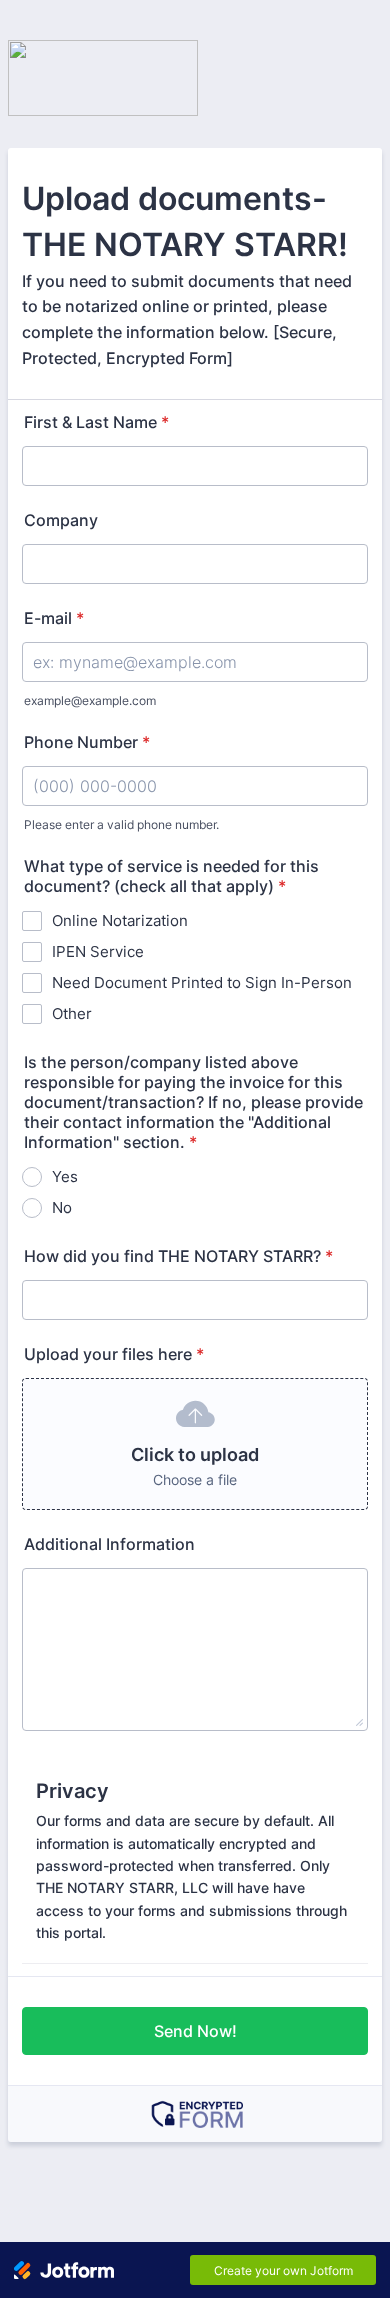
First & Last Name (96, 422)
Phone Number (87, 742)
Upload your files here (114, 1354)
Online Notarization (120, 920)
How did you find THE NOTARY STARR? (178, 1256)
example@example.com (90, 700)
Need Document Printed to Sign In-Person (202, 982)
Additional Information (109, 1544)
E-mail (54, 618)
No (62, 1207)
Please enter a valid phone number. (121, 824)
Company (61, 520)
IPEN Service (98, 951)
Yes (65, 1176)
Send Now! (195, 2031)
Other (72, 1013)
